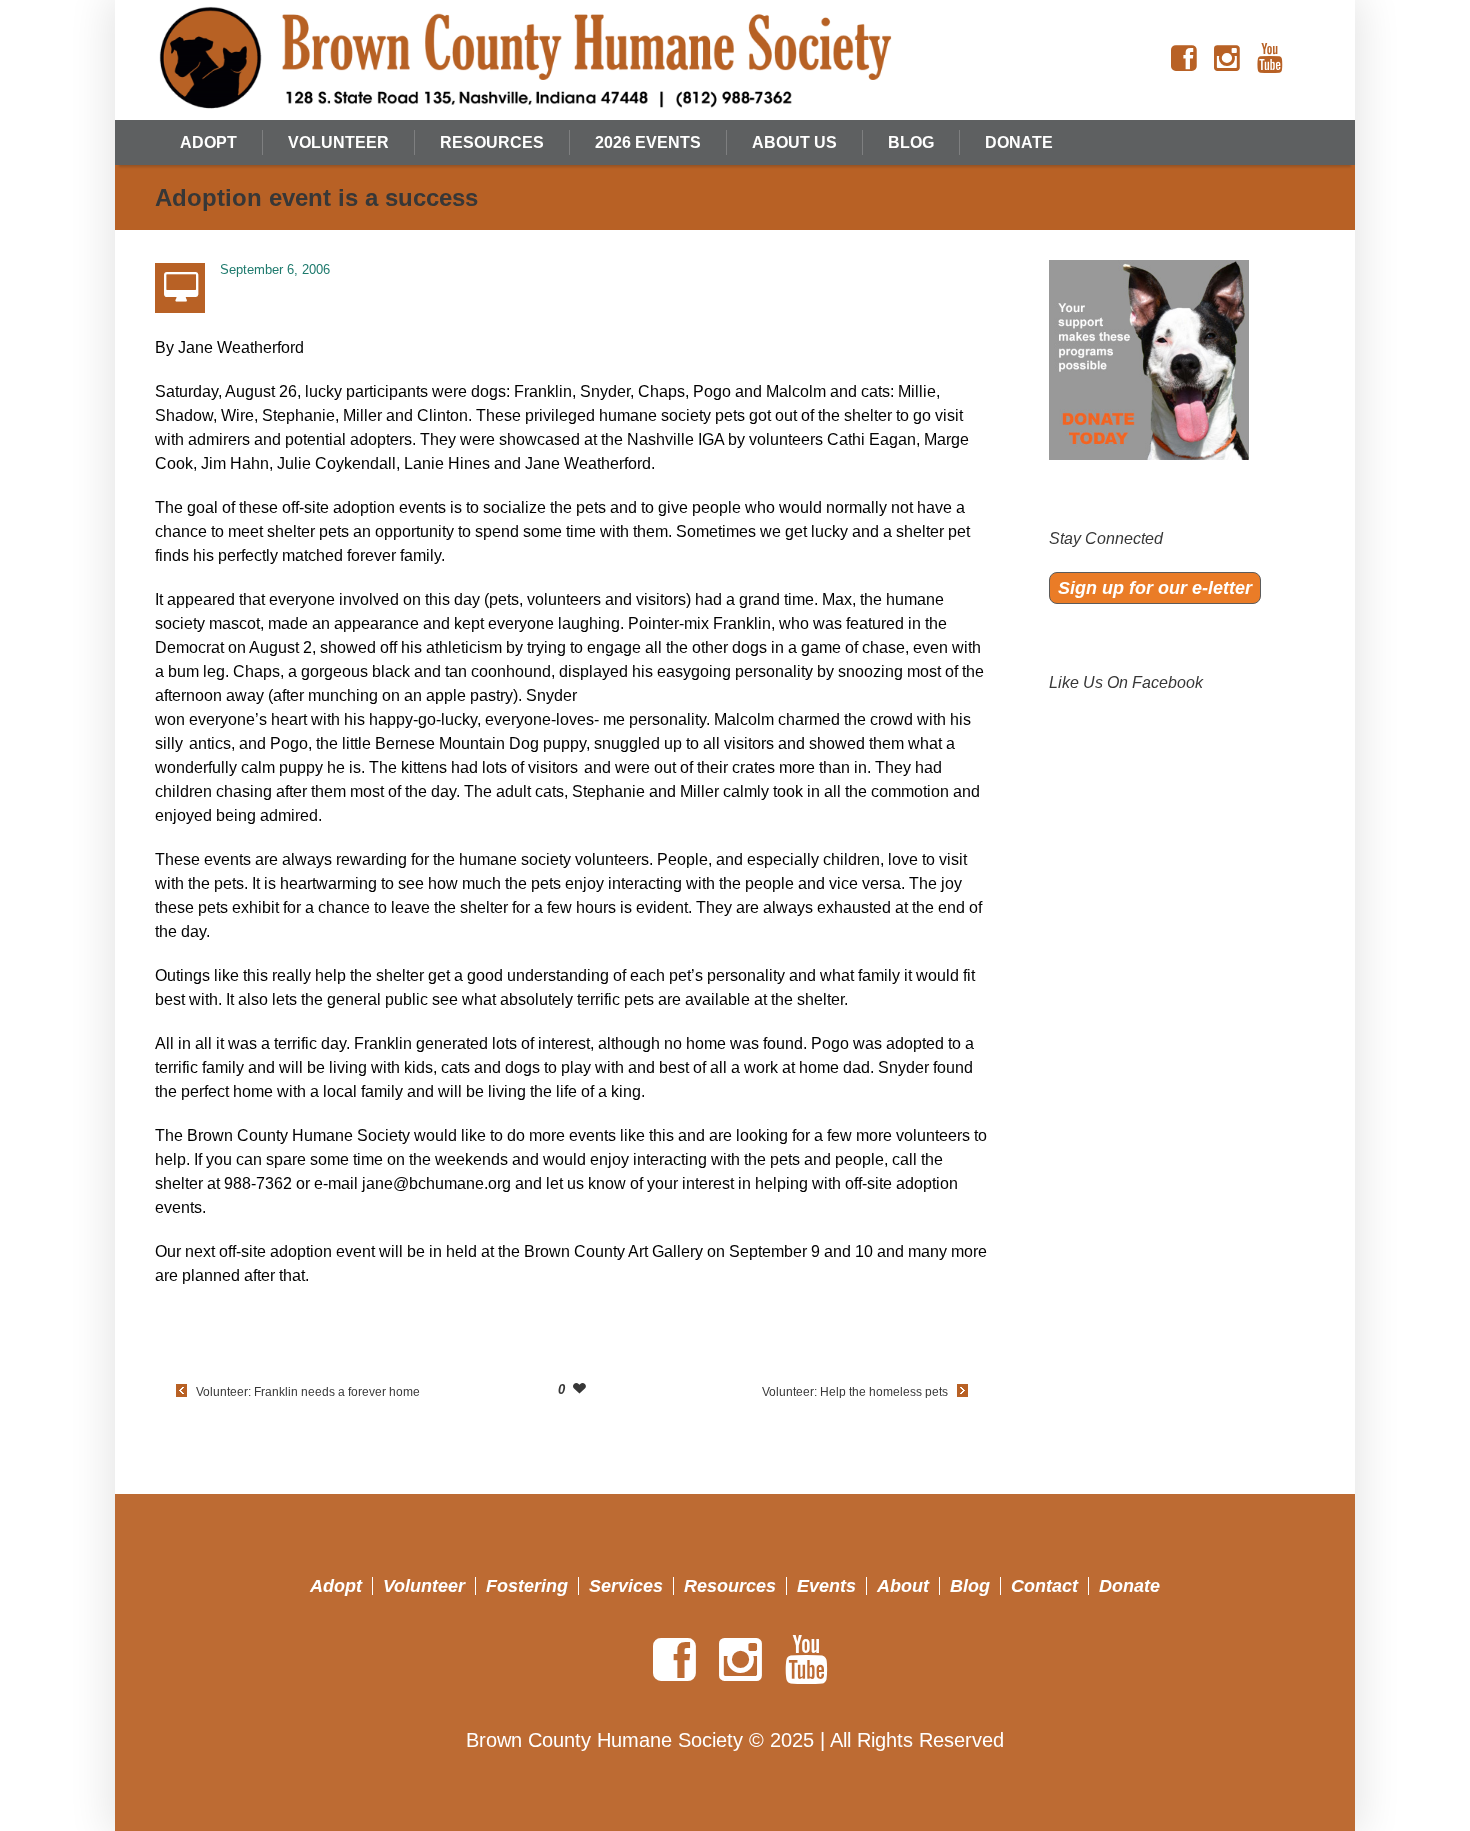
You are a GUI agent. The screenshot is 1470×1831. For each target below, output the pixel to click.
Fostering (527, 1586)
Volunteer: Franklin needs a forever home (308, 1392)
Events (826, 1586)
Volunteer (424, 1586)
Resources (730, 1586)
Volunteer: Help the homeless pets (855, 1392)
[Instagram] (1227, 59)
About (903, 1586)
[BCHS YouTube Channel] (1270, 59)
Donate (1129, 1586)
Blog (970, 1586)
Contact (1044, 1586)
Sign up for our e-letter (1155, 588)
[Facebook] (1184, 59)
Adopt (336, 1586)
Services (626, 1586)
